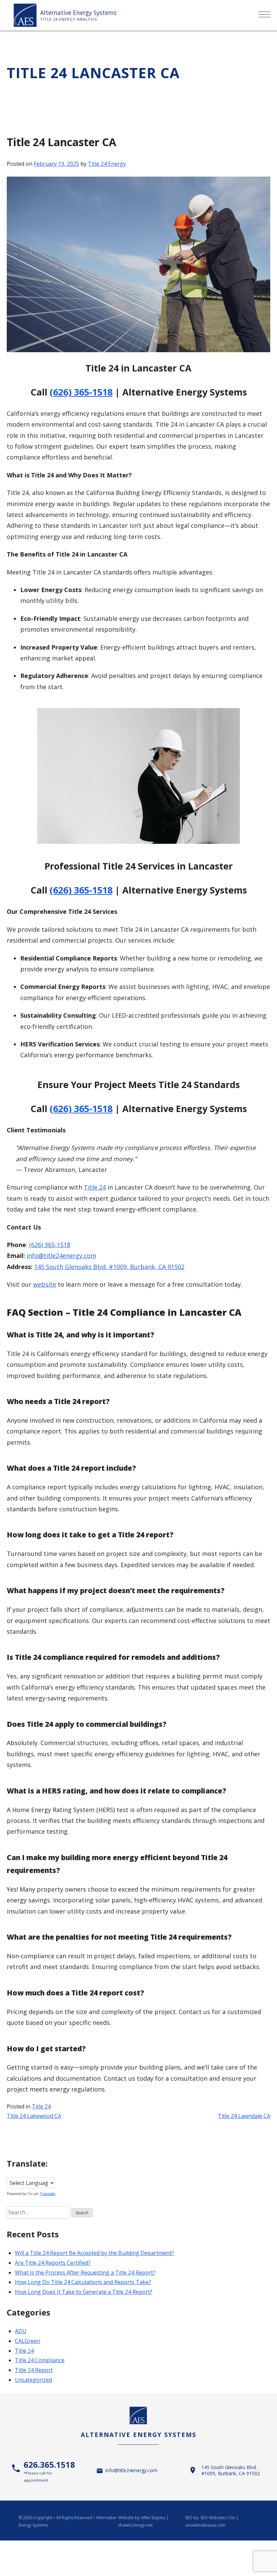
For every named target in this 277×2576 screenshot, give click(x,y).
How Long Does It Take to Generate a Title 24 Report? (84, 2292)
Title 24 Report (34, 2370)
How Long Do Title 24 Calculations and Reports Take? (83, 2282)
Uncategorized (33, 2380)
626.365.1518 (49, 2471)
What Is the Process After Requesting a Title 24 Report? (85, 2273)
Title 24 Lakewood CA (34, 2116)
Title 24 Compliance (40, 2360)
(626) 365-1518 (81, 392)
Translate (48, 2194)
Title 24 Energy (107, 164)
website (45, 1284)
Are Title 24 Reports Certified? (53, 2263)
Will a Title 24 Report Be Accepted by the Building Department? (94, 2253)
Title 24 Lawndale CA (244, 2116)
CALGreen (28, 2341)
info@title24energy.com (61, 1256)
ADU (21, 2331)
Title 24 (95, 1187)
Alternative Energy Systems (78, 13)
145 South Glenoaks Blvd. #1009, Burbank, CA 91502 (109, 1267)
